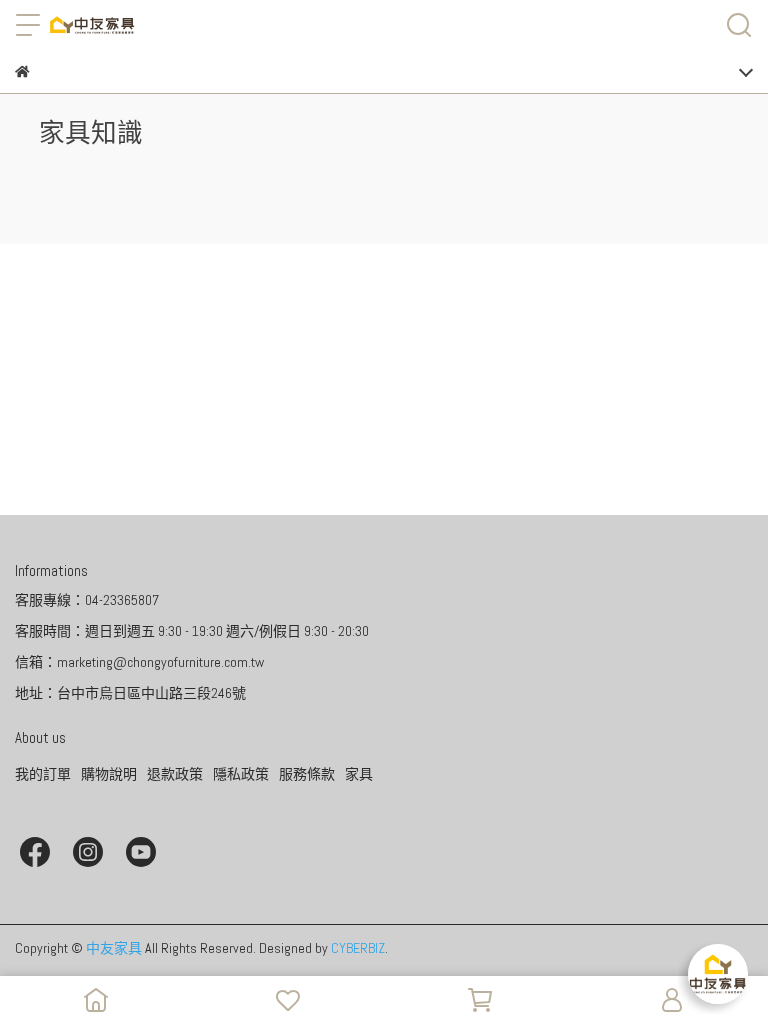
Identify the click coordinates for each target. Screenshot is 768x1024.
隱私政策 (241, 774)
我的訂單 (43, 774)
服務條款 (307, 774)
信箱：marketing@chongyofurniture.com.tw (139, 662)
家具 (359, 774)
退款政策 (175, 774)
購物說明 (109, 774)
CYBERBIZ (358, 948)
